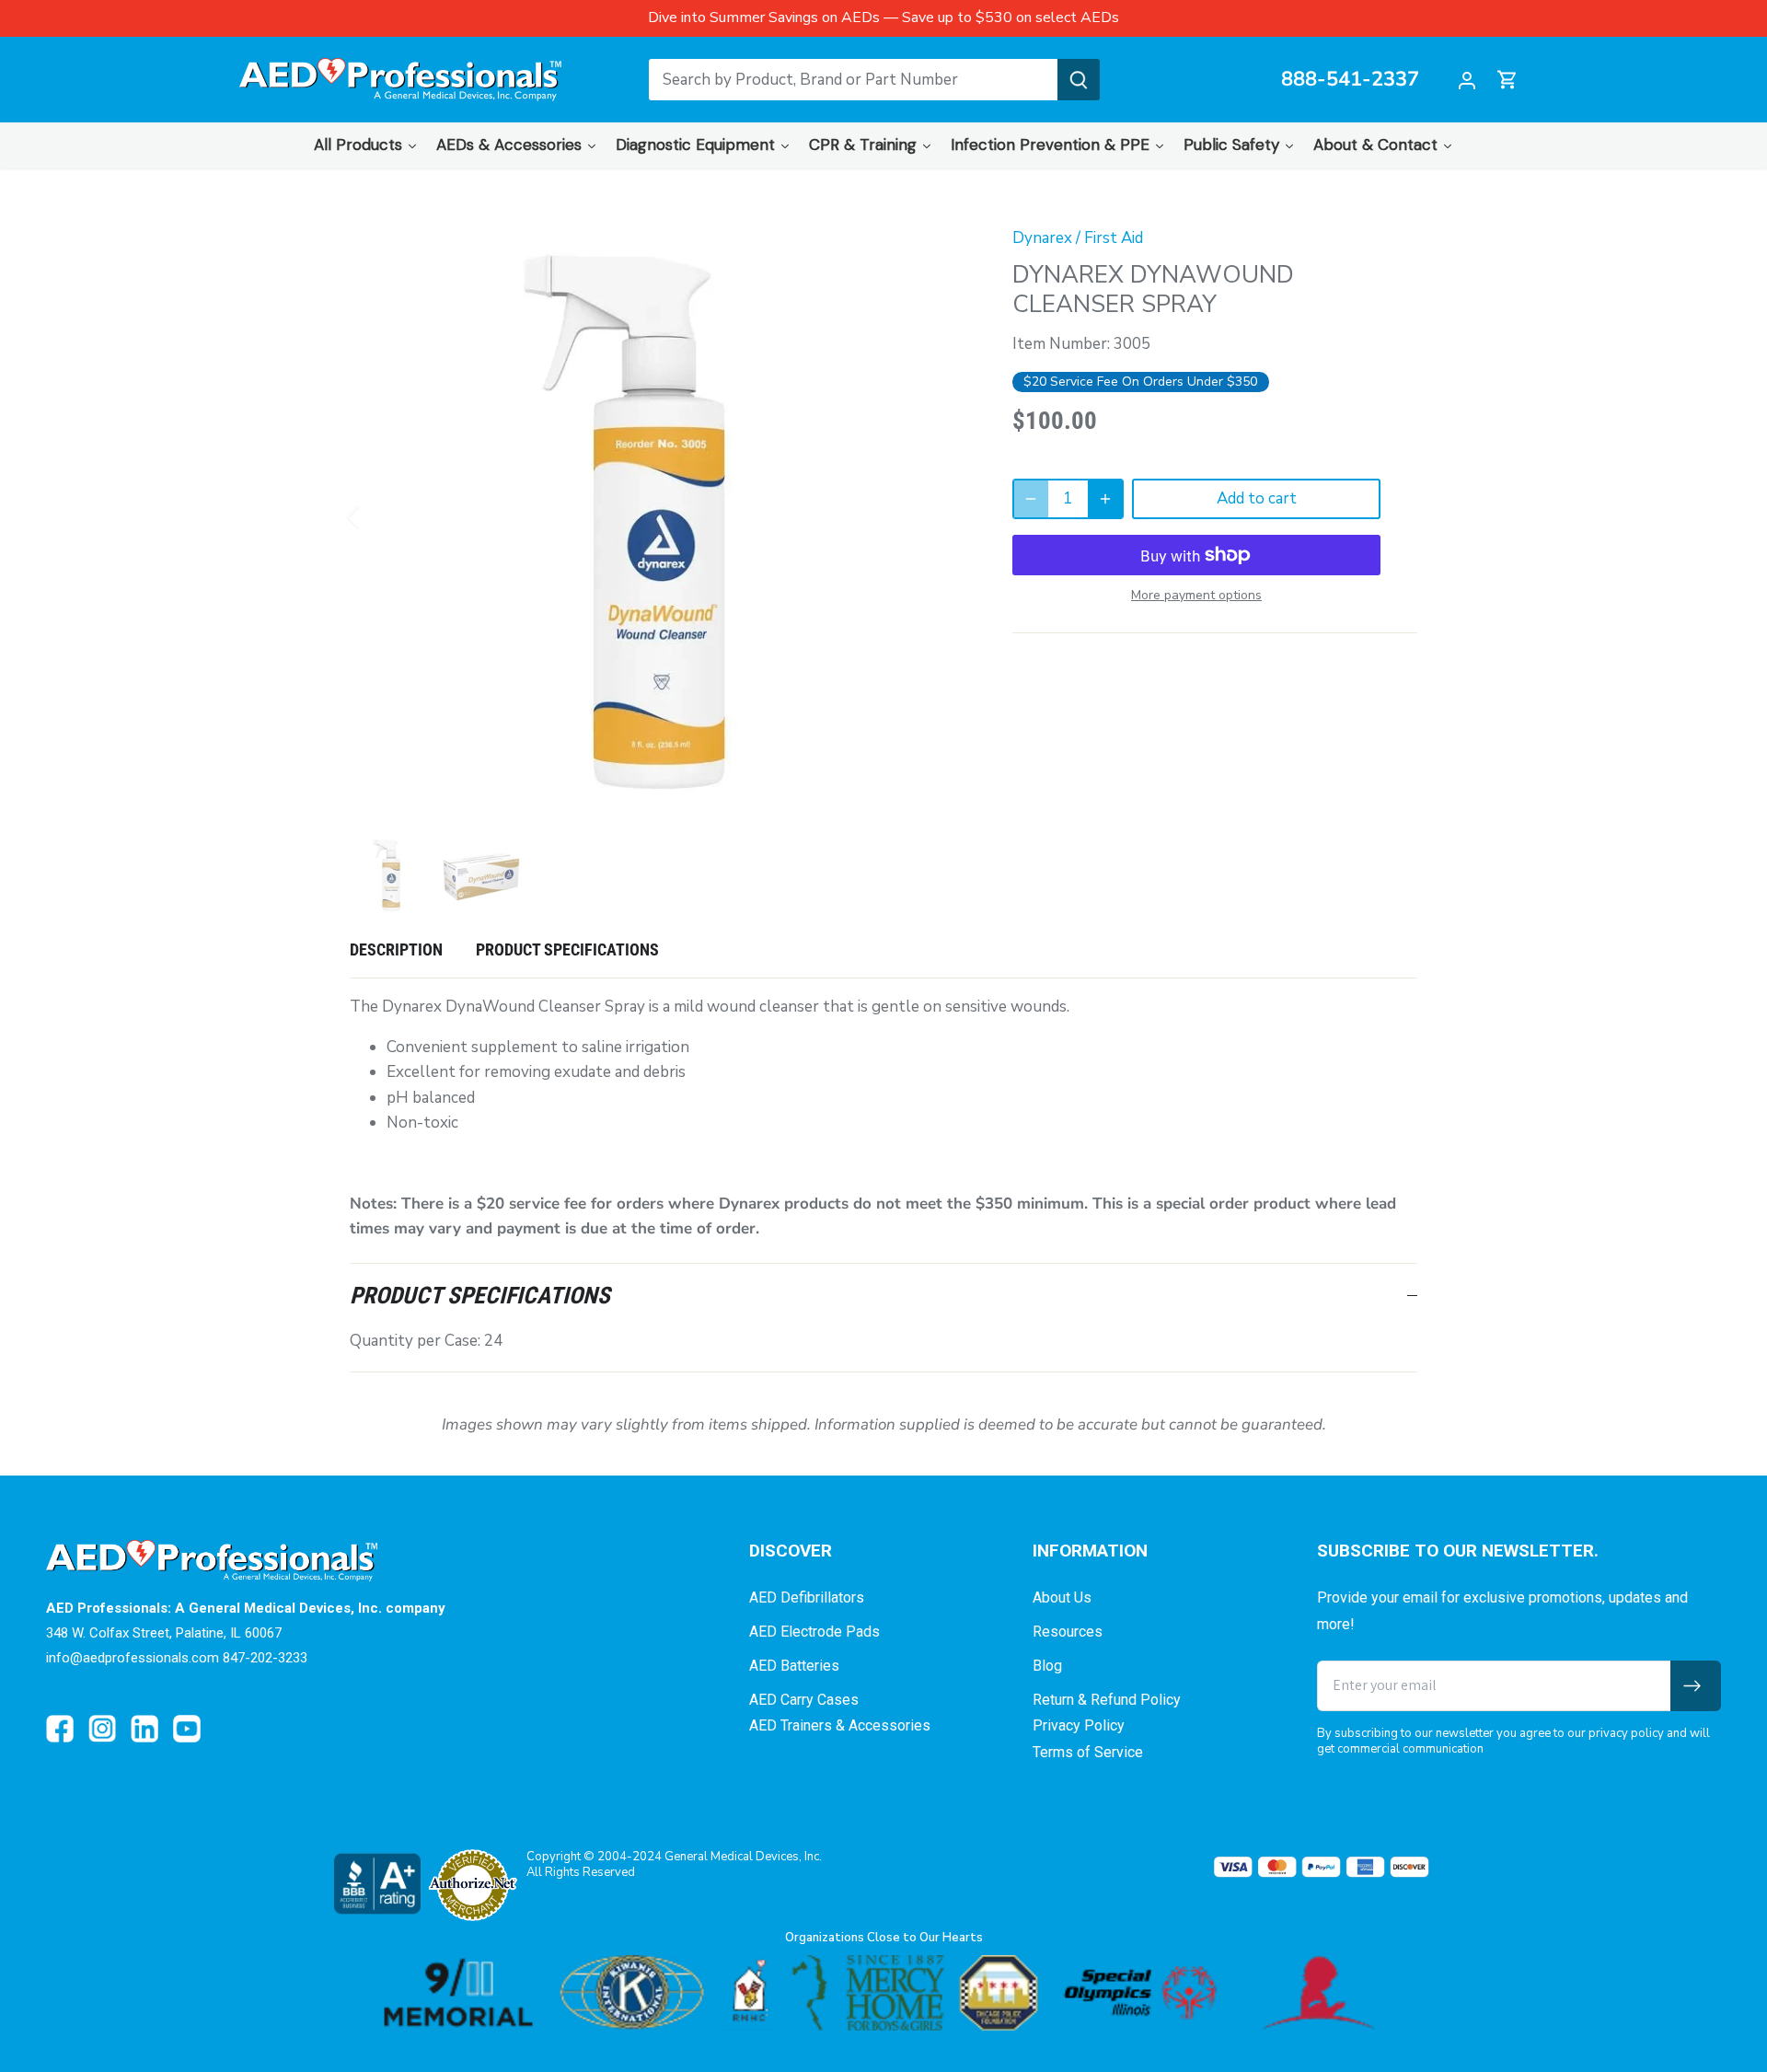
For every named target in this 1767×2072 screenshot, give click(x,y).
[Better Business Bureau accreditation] (376, 1883)
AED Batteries (794, 1666)
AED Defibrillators (807, 1597)
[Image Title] (60, 1729)
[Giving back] (883, 1993)
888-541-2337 (1350, 80)
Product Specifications (567, 949)
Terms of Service (1088, 1752)
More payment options (1196, 595)
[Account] (1467, 80)
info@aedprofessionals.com (133, 1658)
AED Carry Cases (804, 1700)
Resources (1068, 1632)
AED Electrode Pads (814, 1632)
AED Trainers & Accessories (840, 1725)
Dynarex (1042, 238)
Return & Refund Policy (1107, 1700)
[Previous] (377, 516)
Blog (1047, 1666)
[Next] (941, 516)
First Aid (1114, 238)
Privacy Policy (1079, 1725)
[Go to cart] (1507, 80)
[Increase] (1105, 499)
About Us (1062, 1597)
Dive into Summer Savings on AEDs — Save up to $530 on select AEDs (883, 17)
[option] (659, 516)
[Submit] (1079, 80)
